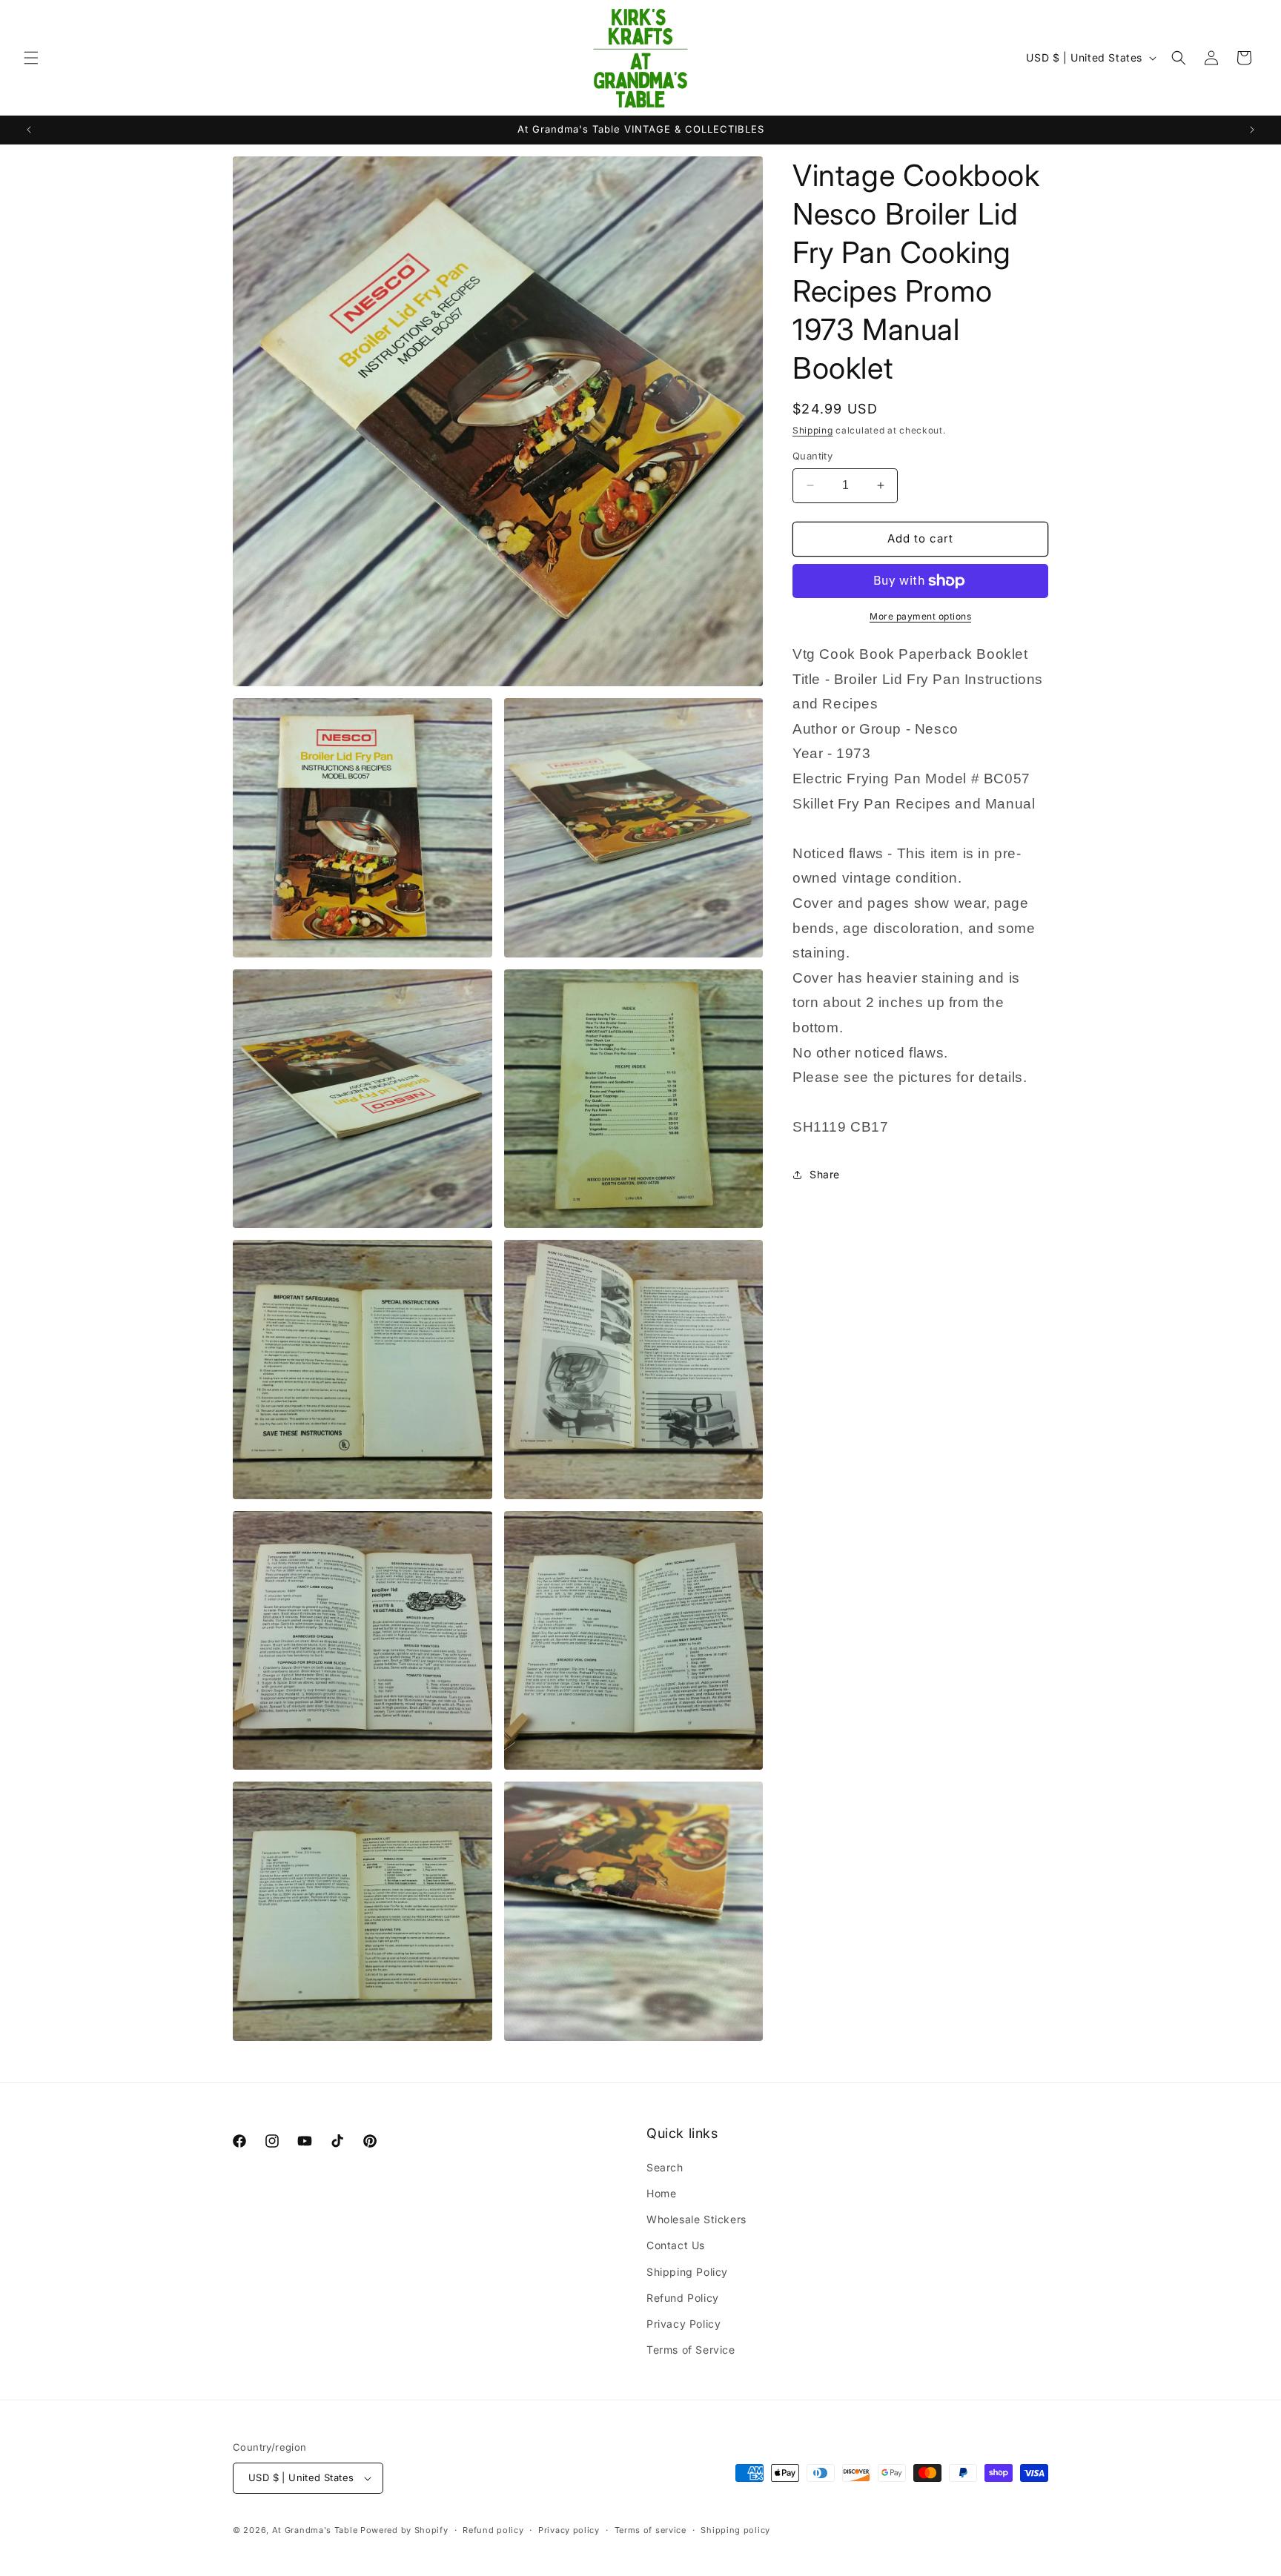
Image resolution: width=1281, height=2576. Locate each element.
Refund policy (493, 2530)
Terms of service (651, 2530)
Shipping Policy (687, 2272)
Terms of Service (691, 2350)
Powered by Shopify (404, 2530)
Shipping (813, 430)
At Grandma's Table (316, 2530)
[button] (31, 58)
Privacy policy (569, 2530)
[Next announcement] (1252, 130)
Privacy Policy (683, 2324)
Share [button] (825, 1174)
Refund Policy (683, 2298)
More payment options (920, 616)
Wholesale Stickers (696, 2219)
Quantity (812, 456)
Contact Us (676, 2245)
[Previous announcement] (29, 130)
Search (665, 2167)
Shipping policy (735, 2530)
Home (661, 2193)
